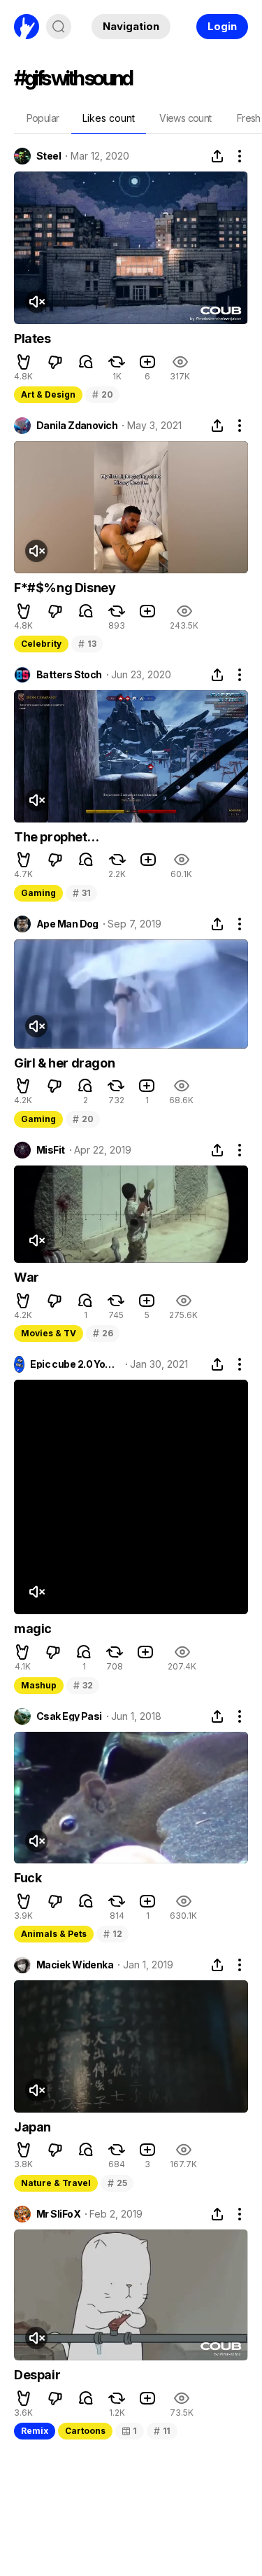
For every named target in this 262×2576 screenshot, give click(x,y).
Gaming (38, 893)
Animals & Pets (54, 1934)
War (27, 1277)
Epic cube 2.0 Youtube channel (75, 1364)
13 (87, 644)
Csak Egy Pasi (69, 1716)
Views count (185, 118)
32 (83, 1685)
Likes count (109, 118)
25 (117, 2183)
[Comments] (86, 362)
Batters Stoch (69, 675)
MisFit (51, 1150)
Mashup (39, 1685)
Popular (43, 118)
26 (103, 1333)
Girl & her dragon (64, 1063)
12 (112, 1934)
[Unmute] (36, 302)
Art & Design (48, 394)
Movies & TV (49, 1333)
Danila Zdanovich (77, 426)
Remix (35, 2431)
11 (162, 2431)
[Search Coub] (59, 27)
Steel (49, 156)
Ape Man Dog (67, 924)
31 (81, 893)
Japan (32, 2127)
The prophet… (56, 837)
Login (222, 26)
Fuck (28, 1878)
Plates (32, 338)
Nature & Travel (56, 2183)
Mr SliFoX (58, 2214)
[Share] (217, 156)
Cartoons (85, 2431)
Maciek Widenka (75, 1965)
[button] (24, 362)
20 (102, 394)
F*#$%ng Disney (65, 588)
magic (33, 1629)
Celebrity (41, 644)
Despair (37, 2375)
